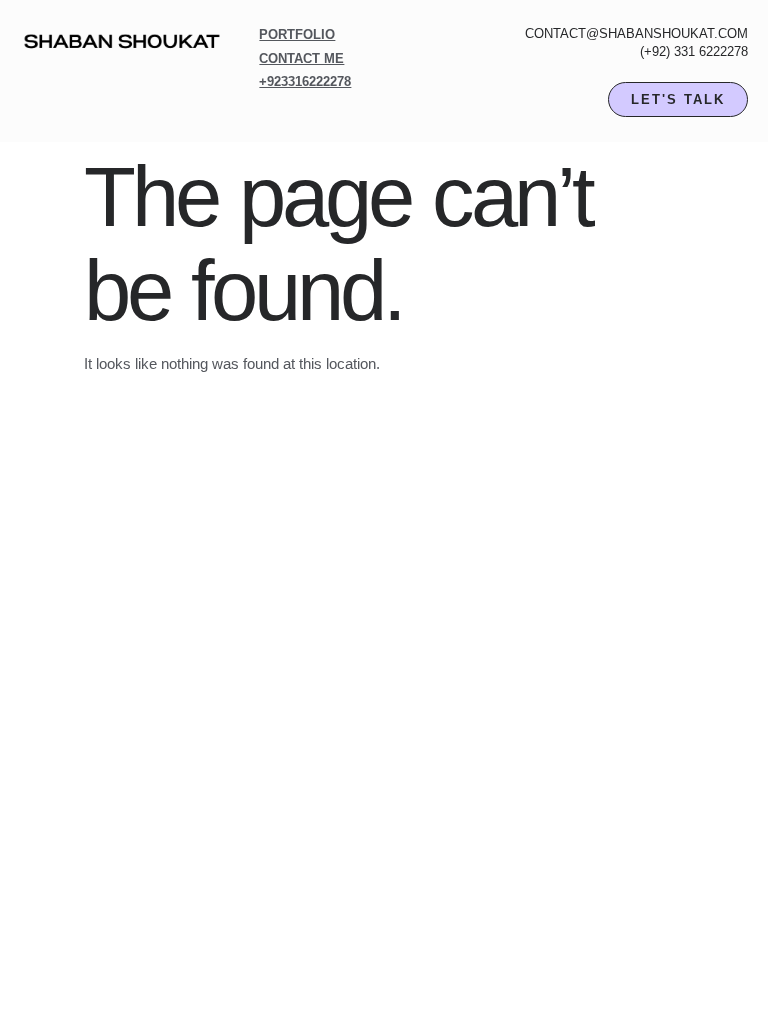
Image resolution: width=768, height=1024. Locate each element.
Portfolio (297, 34)
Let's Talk (678, 99)
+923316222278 (305, 81)
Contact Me (301, 58)
